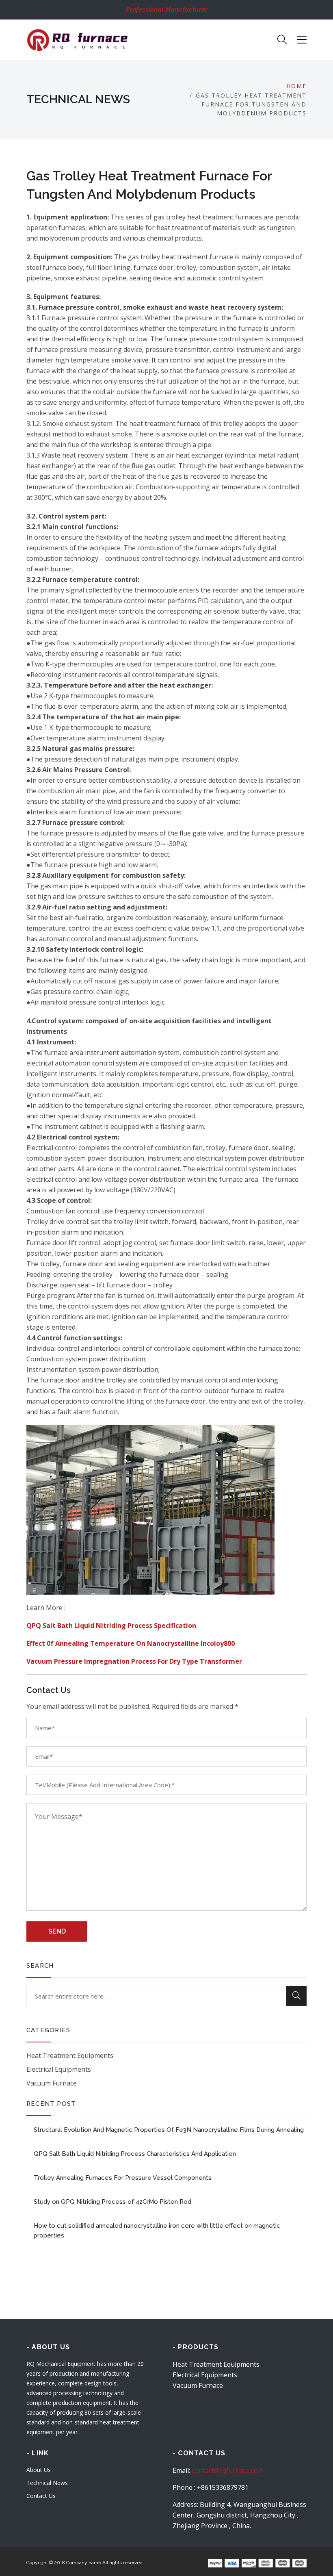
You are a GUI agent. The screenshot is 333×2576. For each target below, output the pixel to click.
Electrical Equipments (59, 2069)
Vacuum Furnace (52, 2083)
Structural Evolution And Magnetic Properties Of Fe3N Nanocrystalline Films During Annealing (169, 2130)
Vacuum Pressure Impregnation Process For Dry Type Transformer (134, 1661)
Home (296, 86)
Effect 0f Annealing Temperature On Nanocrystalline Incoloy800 (131, 1643)
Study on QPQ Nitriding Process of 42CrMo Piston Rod (112, 2202)
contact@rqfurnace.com (228, 2470)
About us (39, 2470)
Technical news (47, 2483)
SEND (57, 1931)
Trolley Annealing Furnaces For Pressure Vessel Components (123, 2178)
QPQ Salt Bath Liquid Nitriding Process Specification (111, 1625)
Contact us (41, 2496)
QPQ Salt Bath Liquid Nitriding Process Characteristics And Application (135, 2154)
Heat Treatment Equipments (70, 2055)
